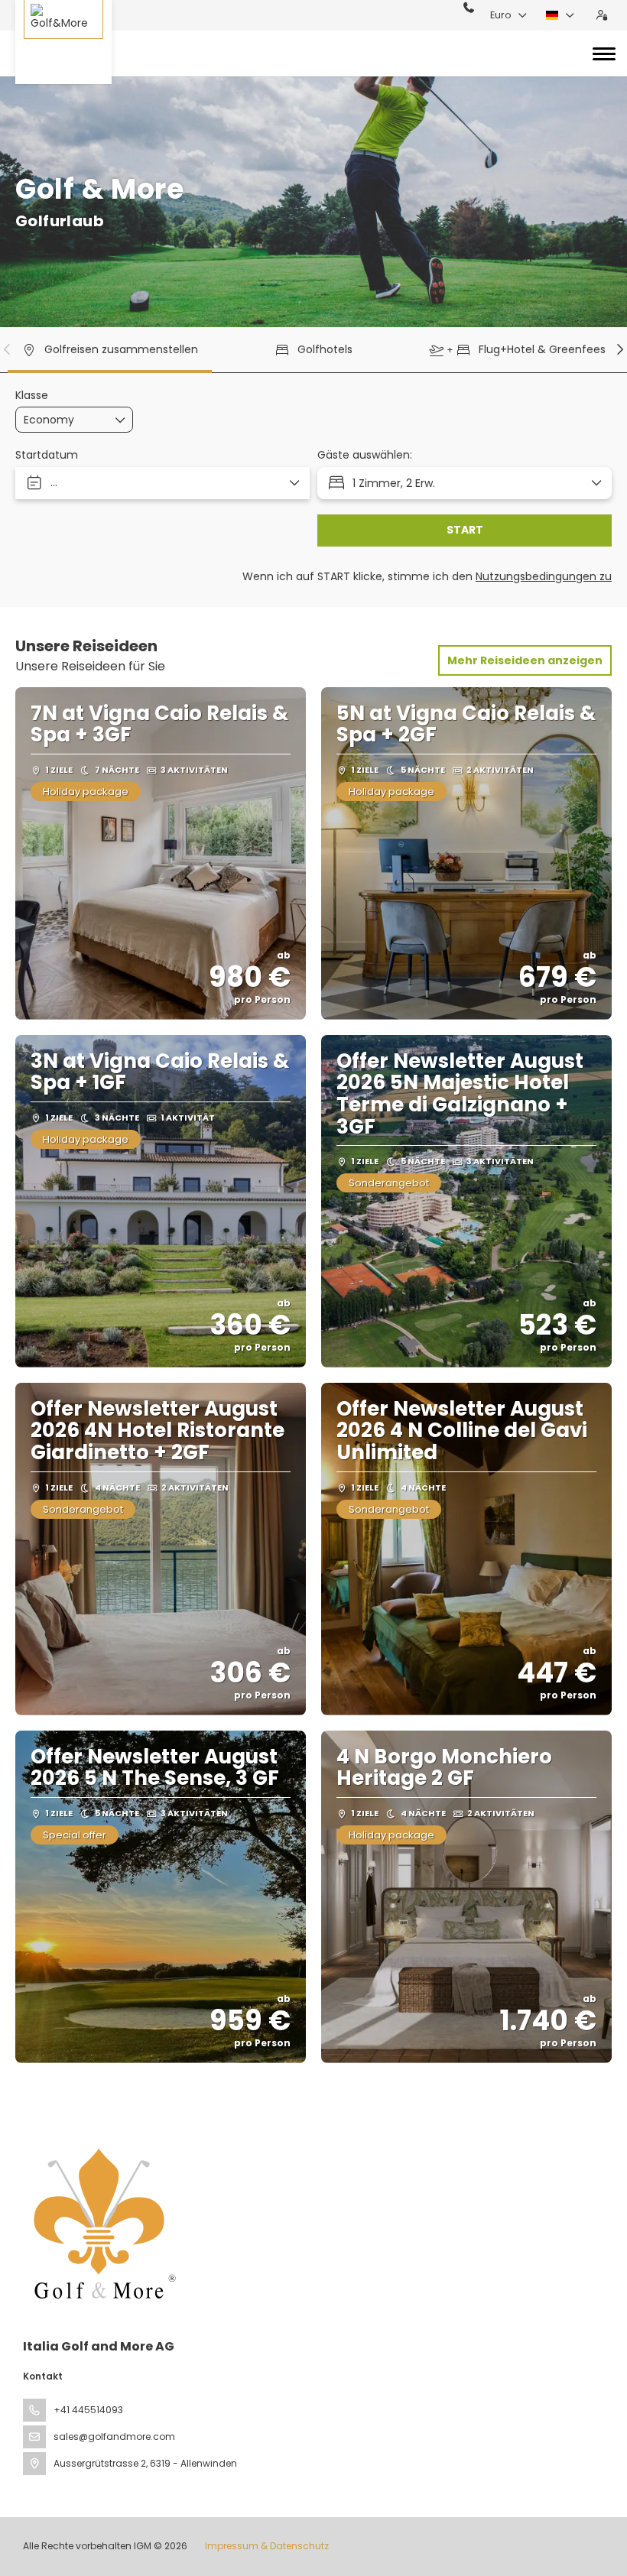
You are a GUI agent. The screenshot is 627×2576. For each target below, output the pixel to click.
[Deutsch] (561, 15)
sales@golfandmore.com (114, 2436)
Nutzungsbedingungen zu (544, 576)
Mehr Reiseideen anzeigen (525, 660)
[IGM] (101, 2224)
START (465, 530)
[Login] (602, 15)
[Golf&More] (63, 42)
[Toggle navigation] (604, 54)
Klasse (32, 396)
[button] (8, 349)
